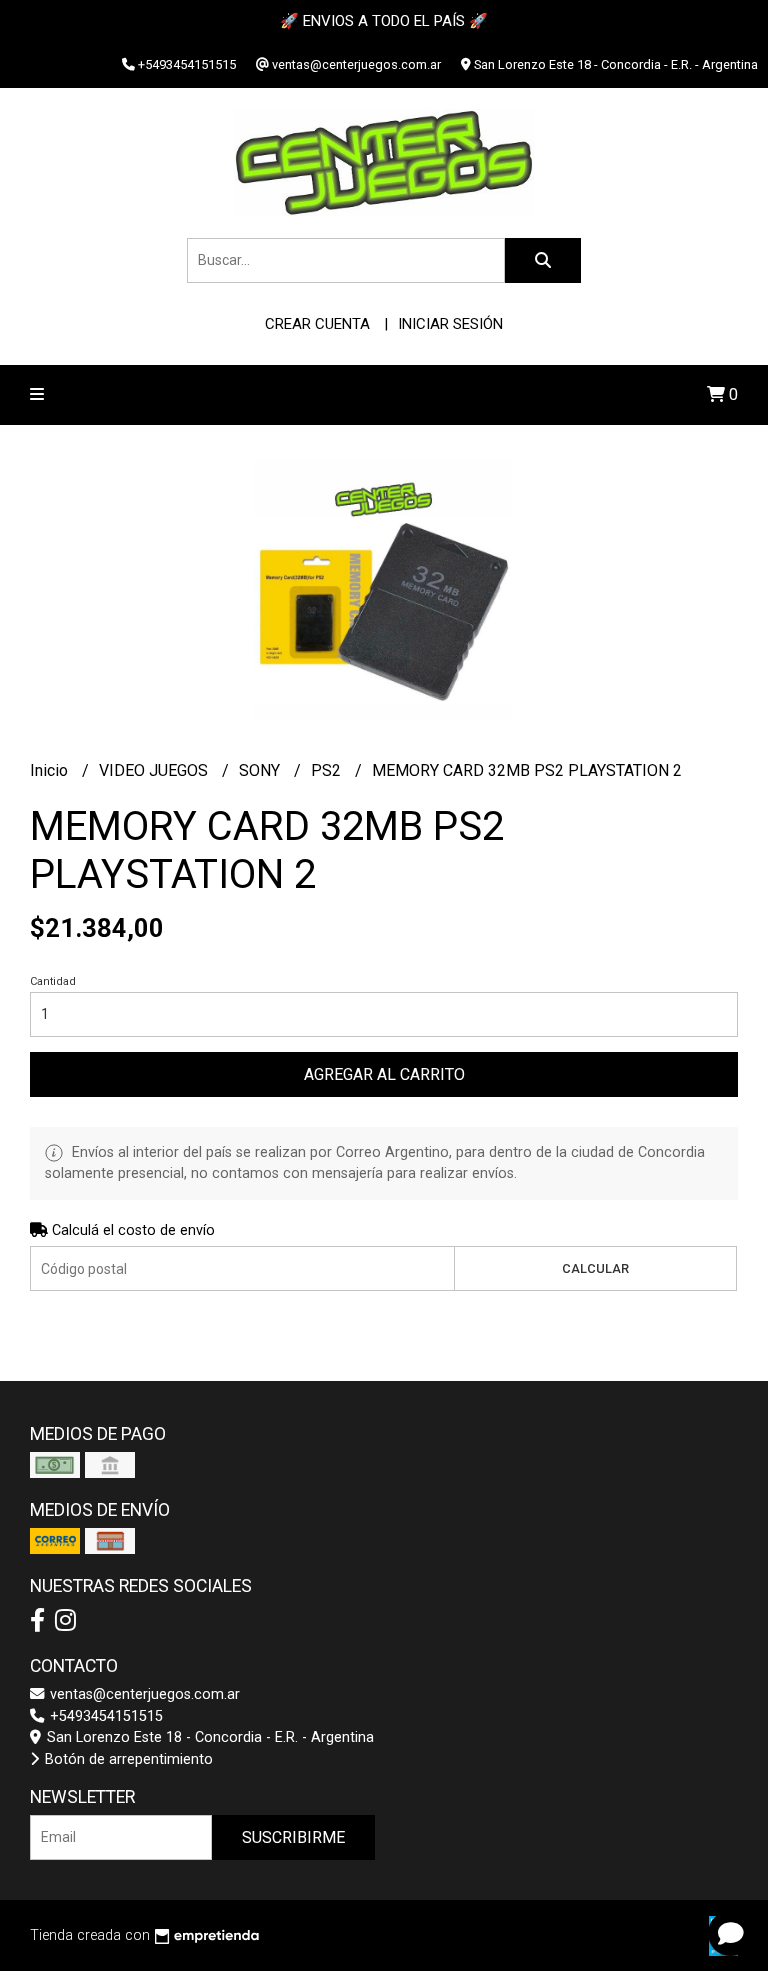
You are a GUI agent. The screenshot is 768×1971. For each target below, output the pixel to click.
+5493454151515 (104, 1716)
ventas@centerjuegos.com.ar (143, 1694)
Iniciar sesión (450, 324)
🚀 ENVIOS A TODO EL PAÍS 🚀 (384, 21)
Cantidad (53, 981)
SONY (261, 770)
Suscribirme (293, 1837)
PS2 (328, 770)
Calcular (595, 1268)
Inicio (51, 770)
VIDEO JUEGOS (155, 770)
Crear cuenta (317, 324)
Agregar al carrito (384, 1074)
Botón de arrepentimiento (127, 1759)
